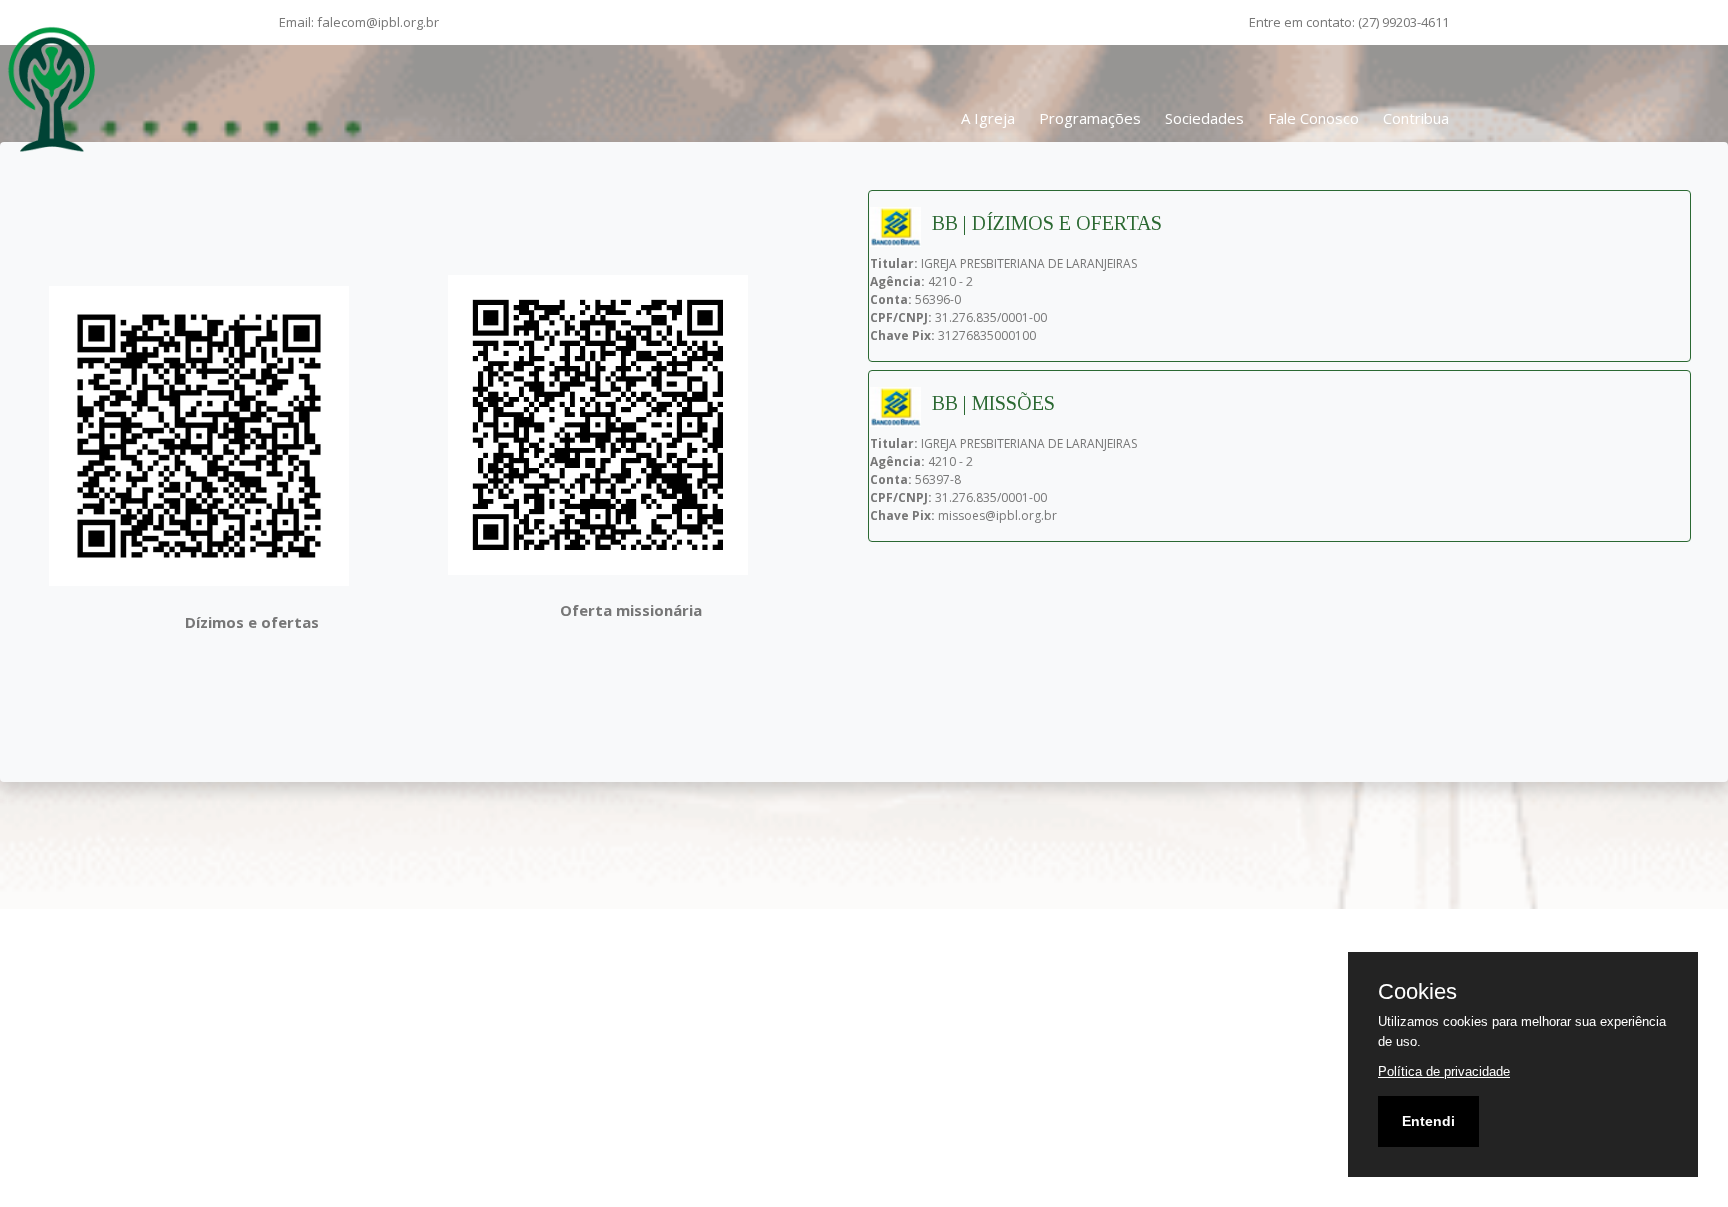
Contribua (1416, 118)
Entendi (1428, 1121)
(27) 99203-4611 (1403, 22)
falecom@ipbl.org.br (378, 22)
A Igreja (988, 118)
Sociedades (1204, 118)
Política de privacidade (1444, 1071)
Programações (1090, 118)
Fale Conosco (1313, 118)
